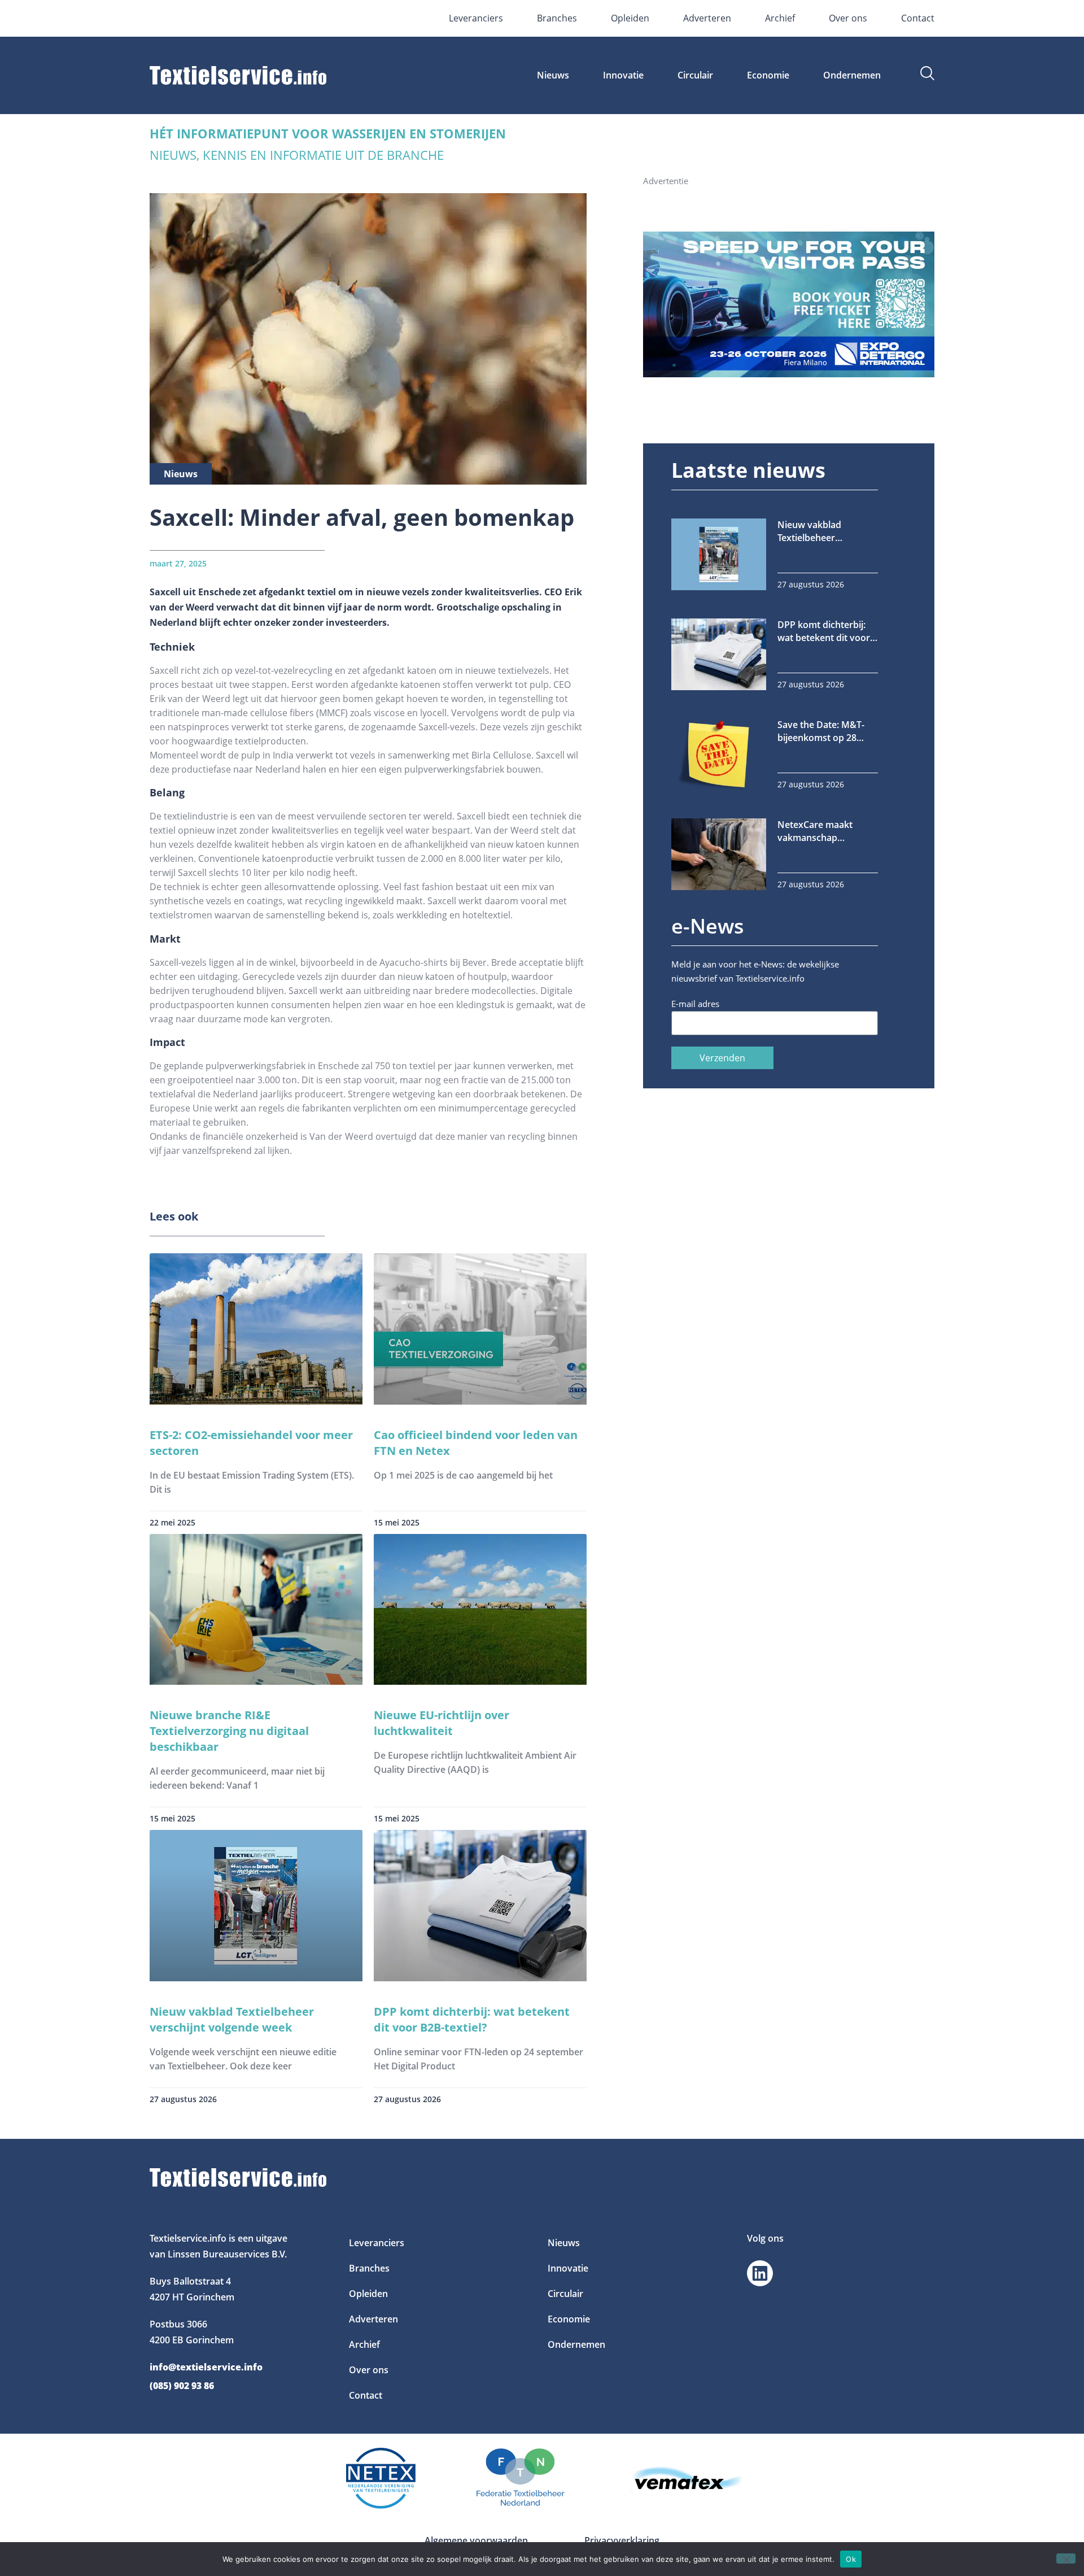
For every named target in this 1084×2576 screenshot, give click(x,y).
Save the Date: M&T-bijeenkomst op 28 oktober (821, 731)
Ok (851, 2558)
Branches (557, 18)
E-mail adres (695, 1004)
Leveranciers (476, 18)
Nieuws (553, 75)
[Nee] (1066, 2558)
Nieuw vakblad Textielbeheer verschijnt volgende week (232, 2019)
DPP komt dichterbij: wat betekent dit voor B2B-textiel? (472, 2019)
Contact (918, 18)
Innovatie (623, 75)
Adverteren (707, 18)
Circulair (695, 75)
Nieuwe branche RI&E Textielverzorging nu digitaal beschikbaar (229, 1731)
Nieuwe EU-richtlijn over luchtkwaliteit (442, 1723)
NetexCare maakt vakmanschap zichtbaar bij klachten (823, 831)
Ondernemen (852, 75)
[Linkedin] (760, 2273)
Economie (768, 75)
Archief (780, 18)
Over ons (848, 18)
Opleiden (630, 18)
